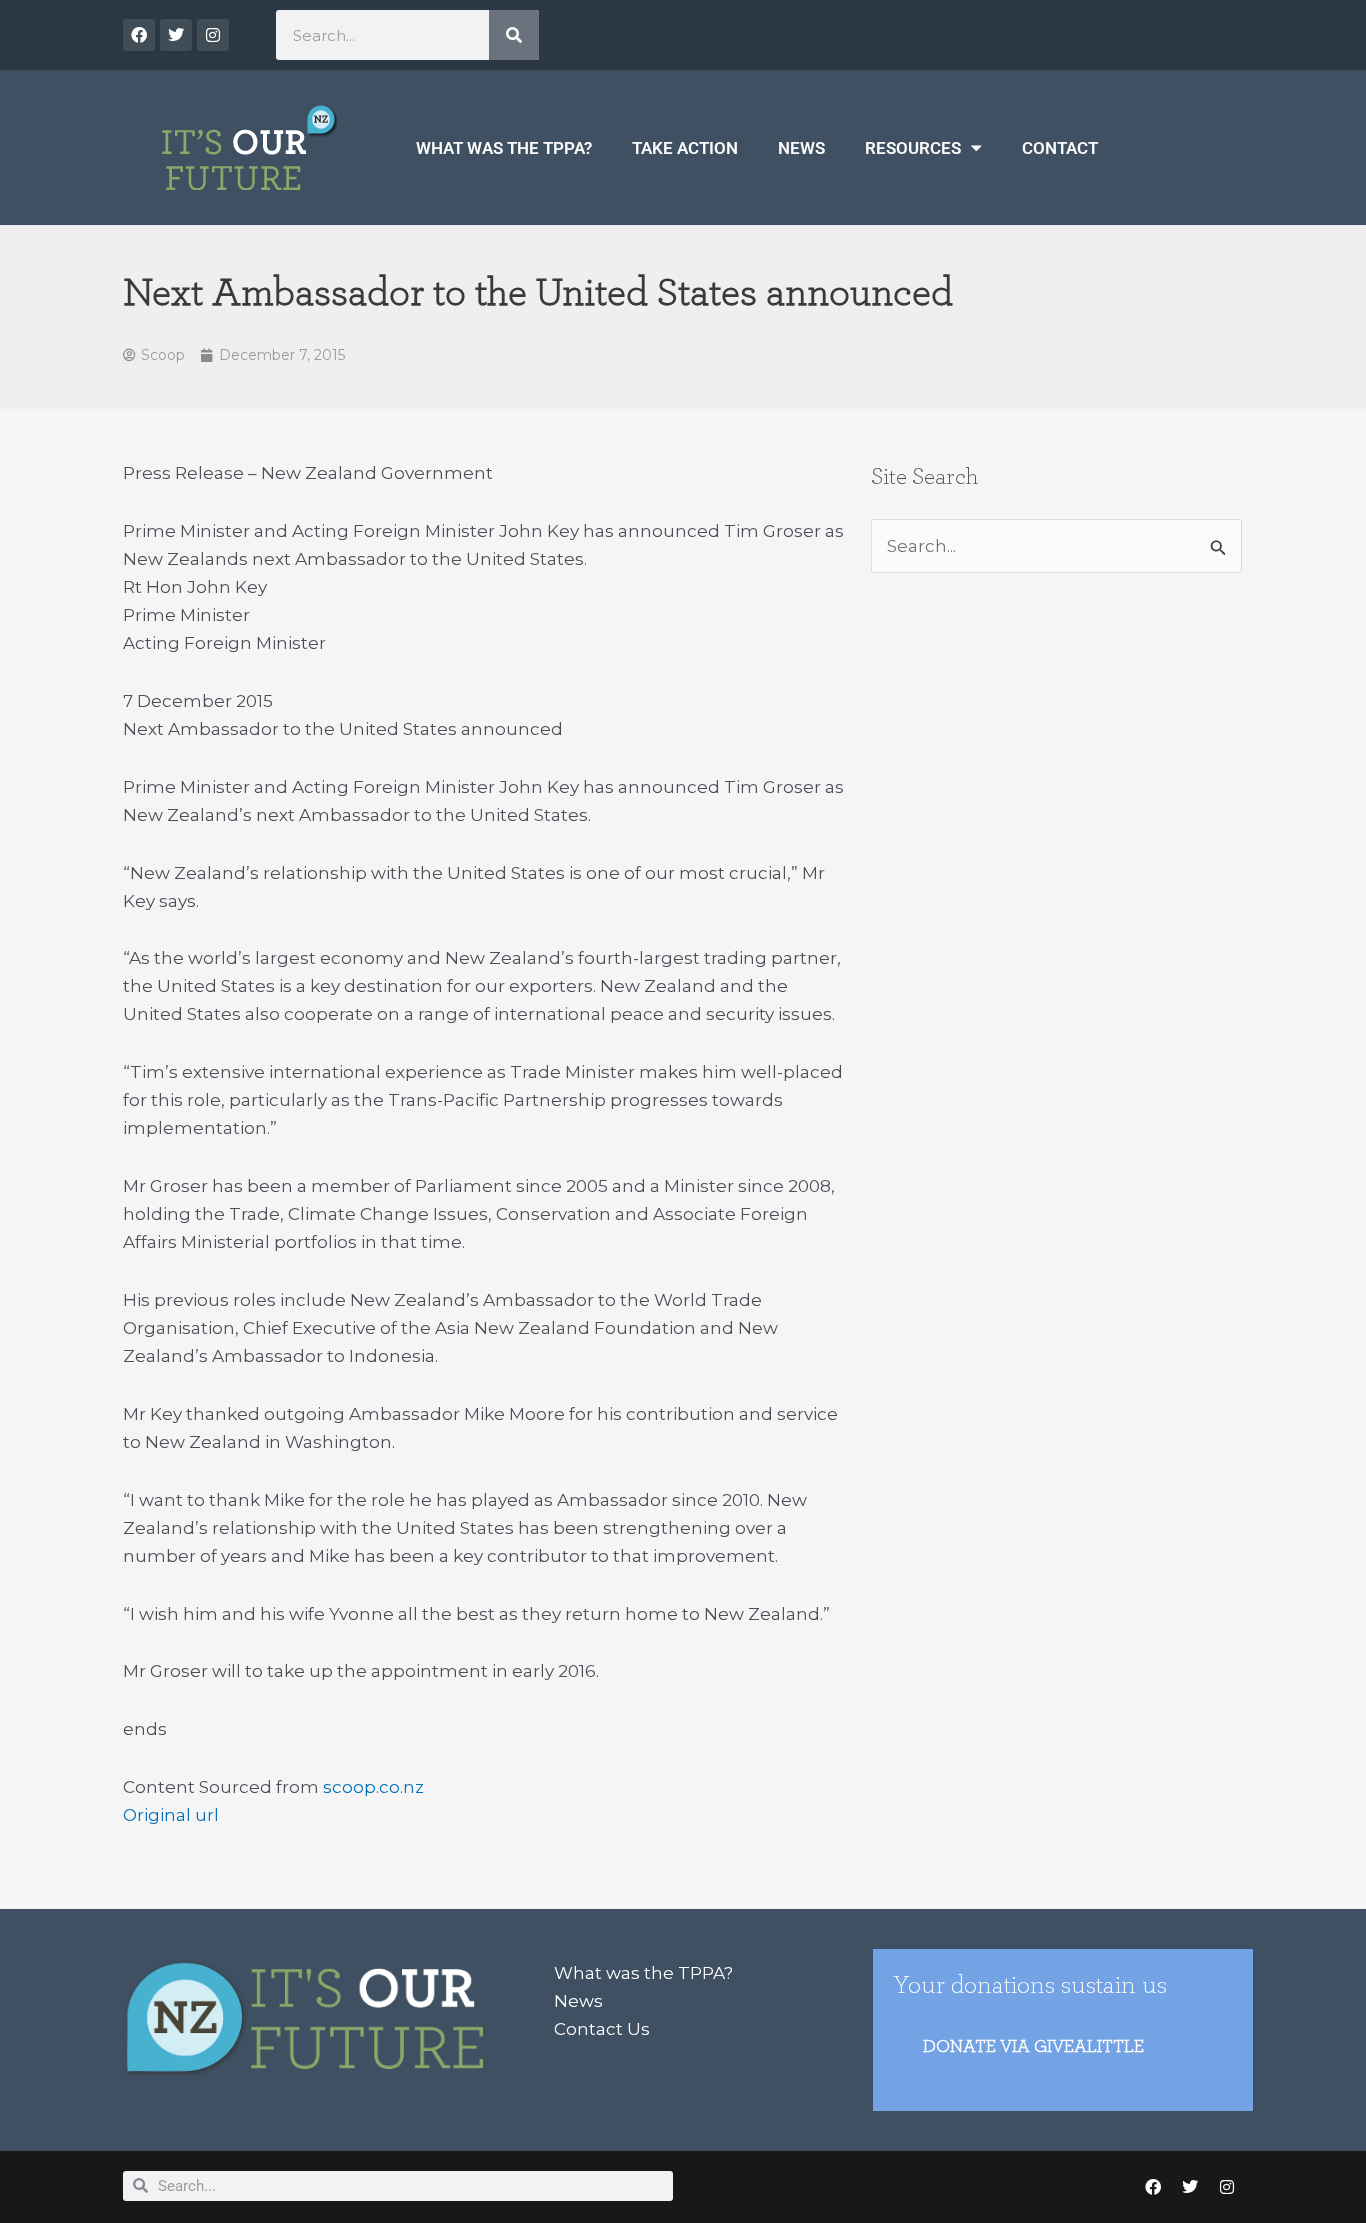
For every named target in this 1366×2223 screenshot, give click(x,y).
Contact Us (602, 2029)
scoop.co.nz (373, 1787)
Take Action (685, 148)
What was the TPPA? (504, 148)
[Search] (514, 35)
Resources (913, 148)
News (801, 148)
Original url (171, 1815)
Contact (1060, 148)
